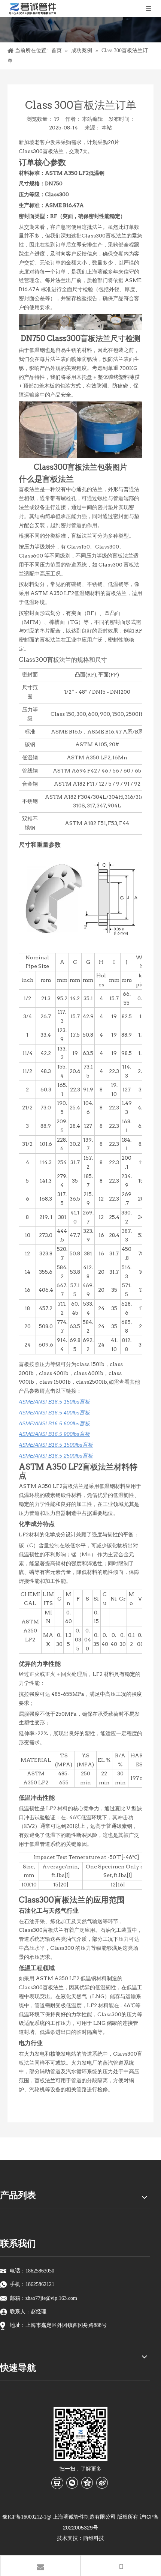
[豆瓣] (57, 2483)
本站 (107, 128)
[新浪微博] (102, 2483)
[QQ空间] (87, 2483)
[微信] (72, 2483)
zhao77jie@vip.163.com (51, 2298)
